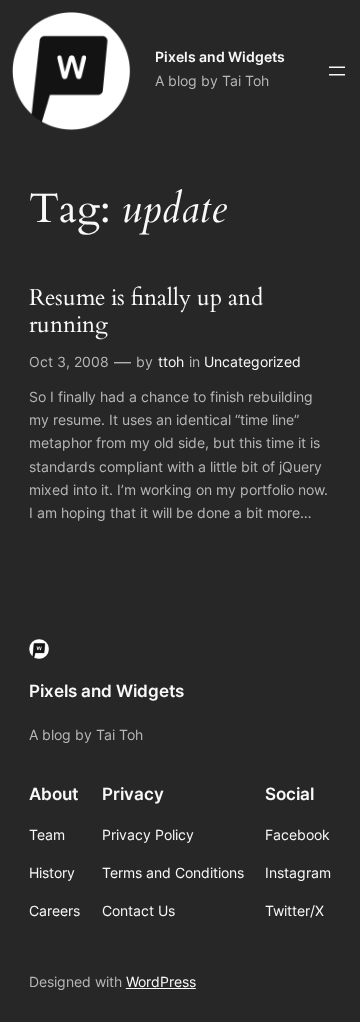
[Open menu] (337, 71)
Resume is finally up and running (146, 312)
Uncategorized (252, 361)
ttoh (171, 361)
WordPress (161, 981)
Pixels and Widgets (220, 56)
